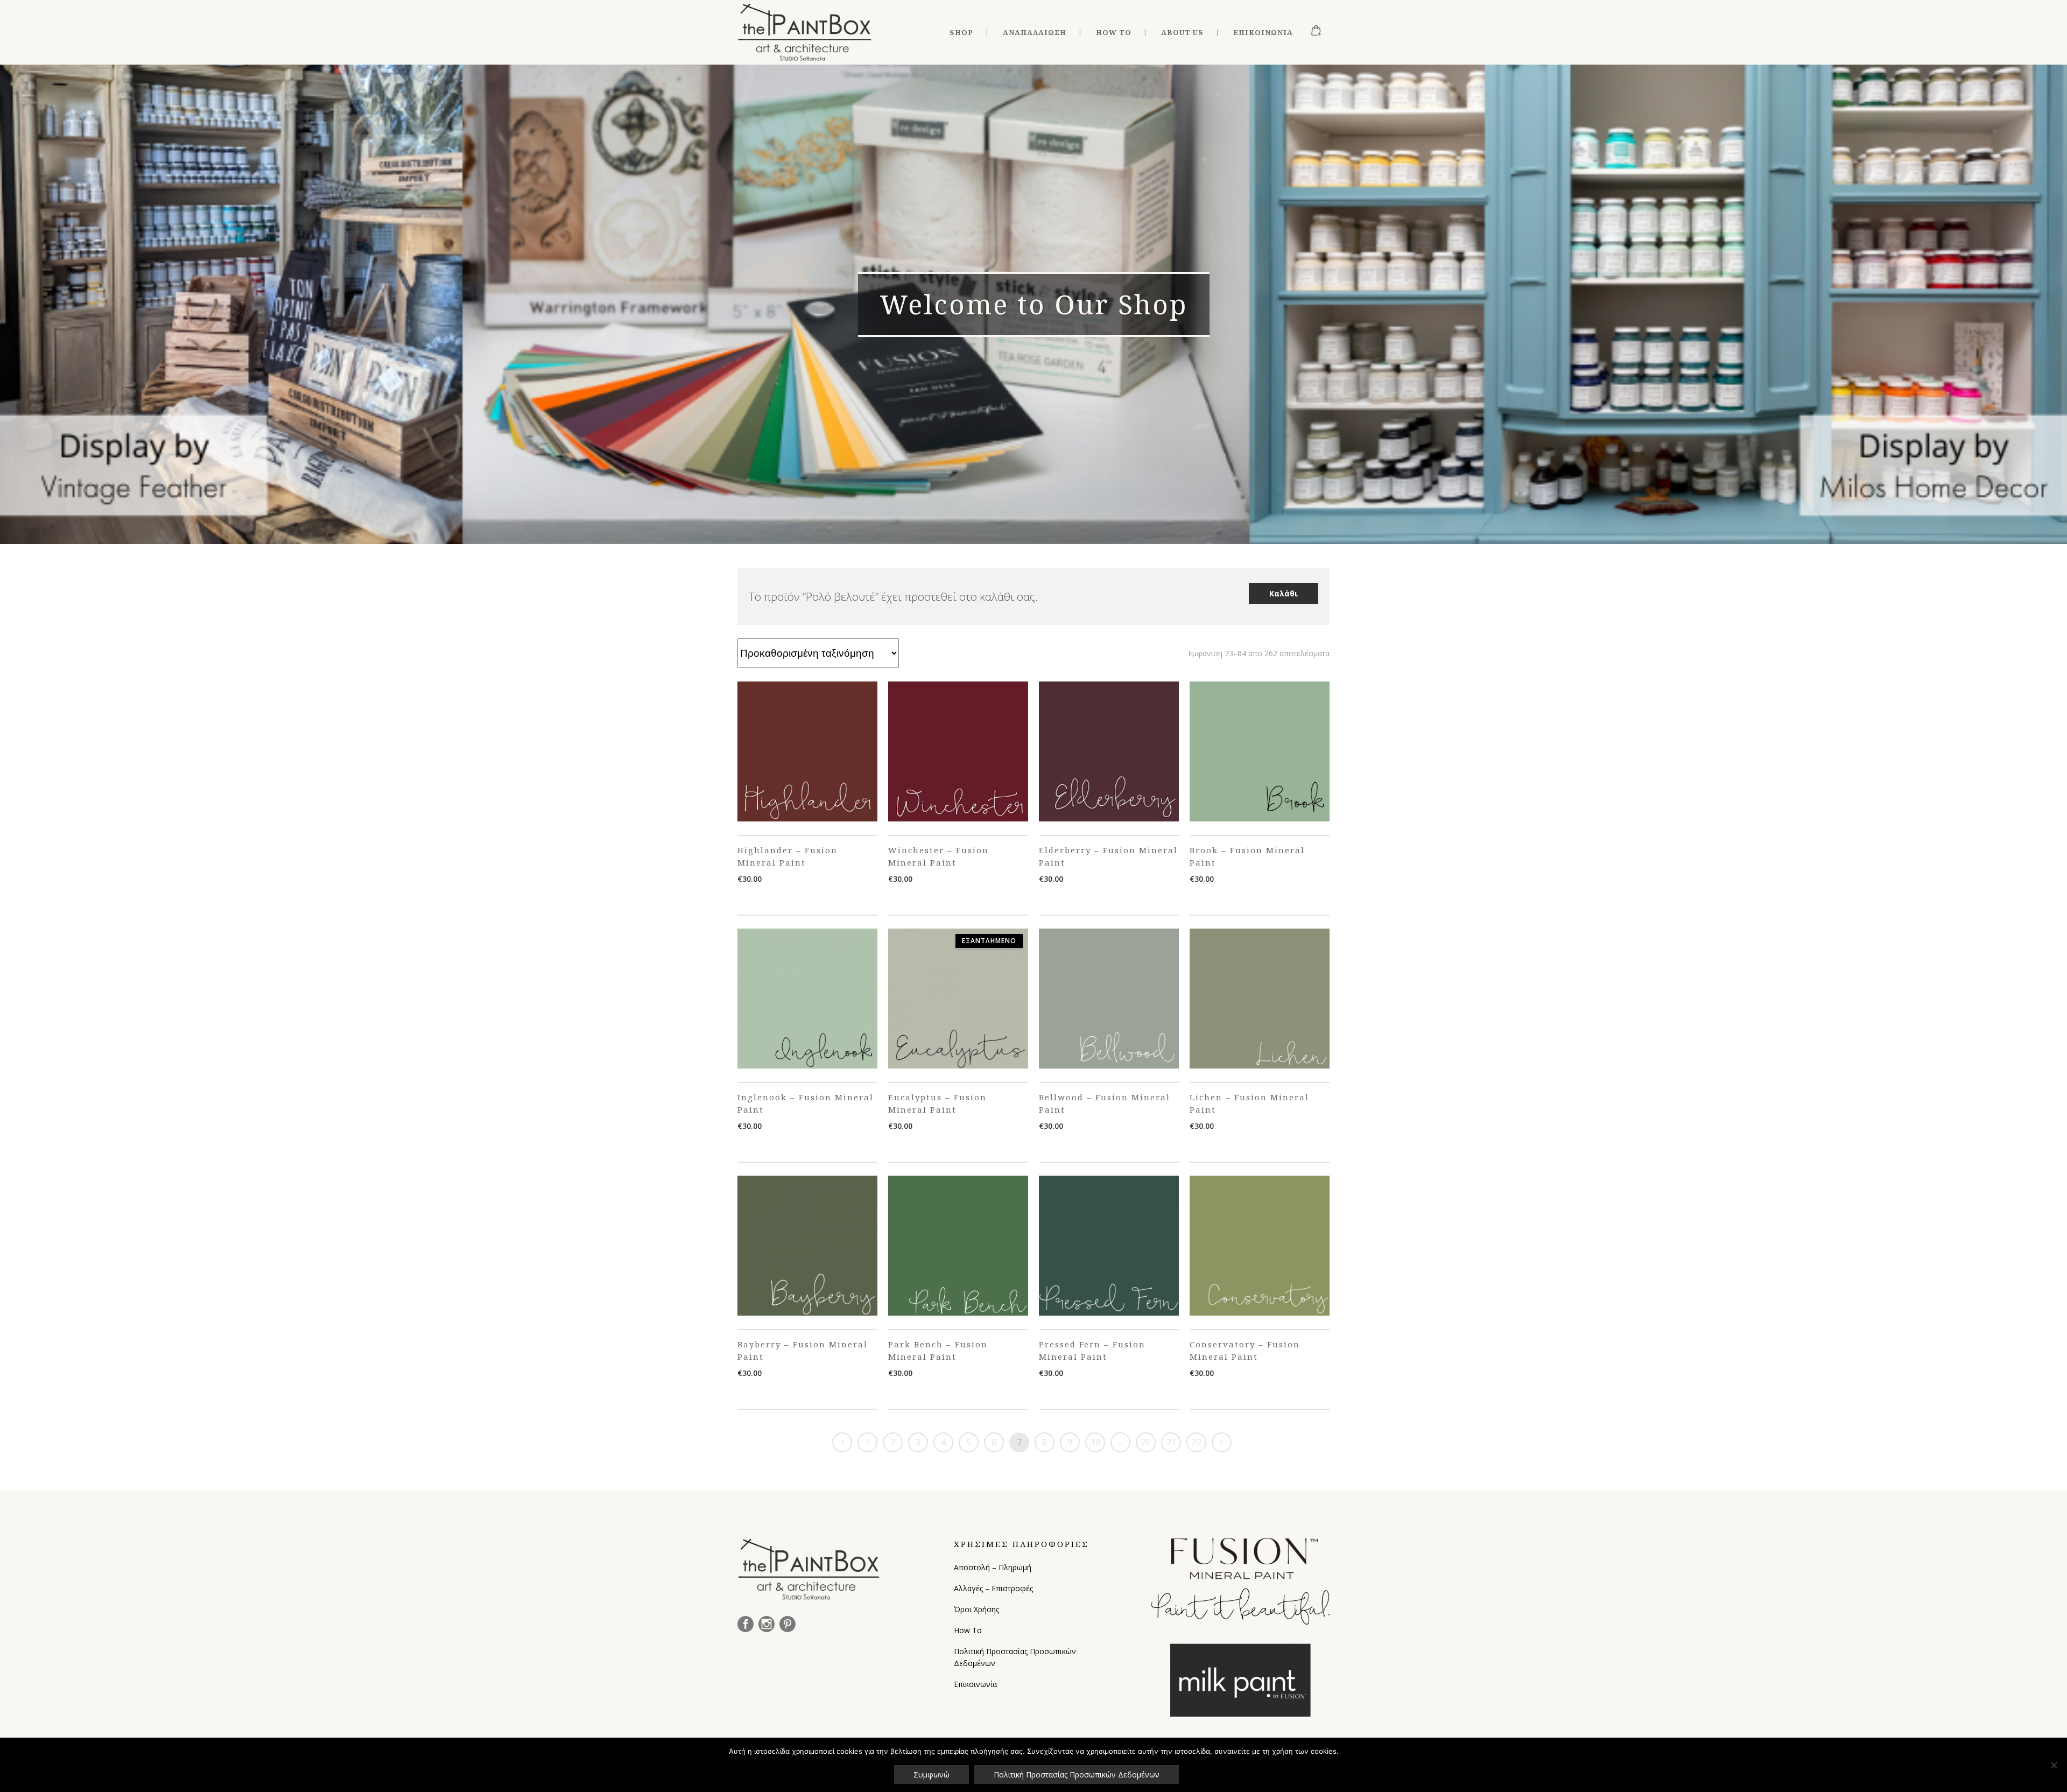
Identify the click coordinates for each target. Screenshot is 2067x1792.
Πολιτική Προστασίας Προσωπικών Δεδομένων (1015, 1657)
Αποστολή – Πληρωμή (993, 1567)
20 (1146, 1442)
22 (1197, 1442)
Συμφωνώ (931, 1775)
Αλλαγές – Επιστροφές (993, 1588)
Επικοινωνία (975, 1684)
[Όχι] (2054, 1765)
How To (968, 1630)
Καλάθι (1284, 593)
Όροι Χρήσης (976, 1609)
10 (1095, 1442)
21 (1171, 1442)
